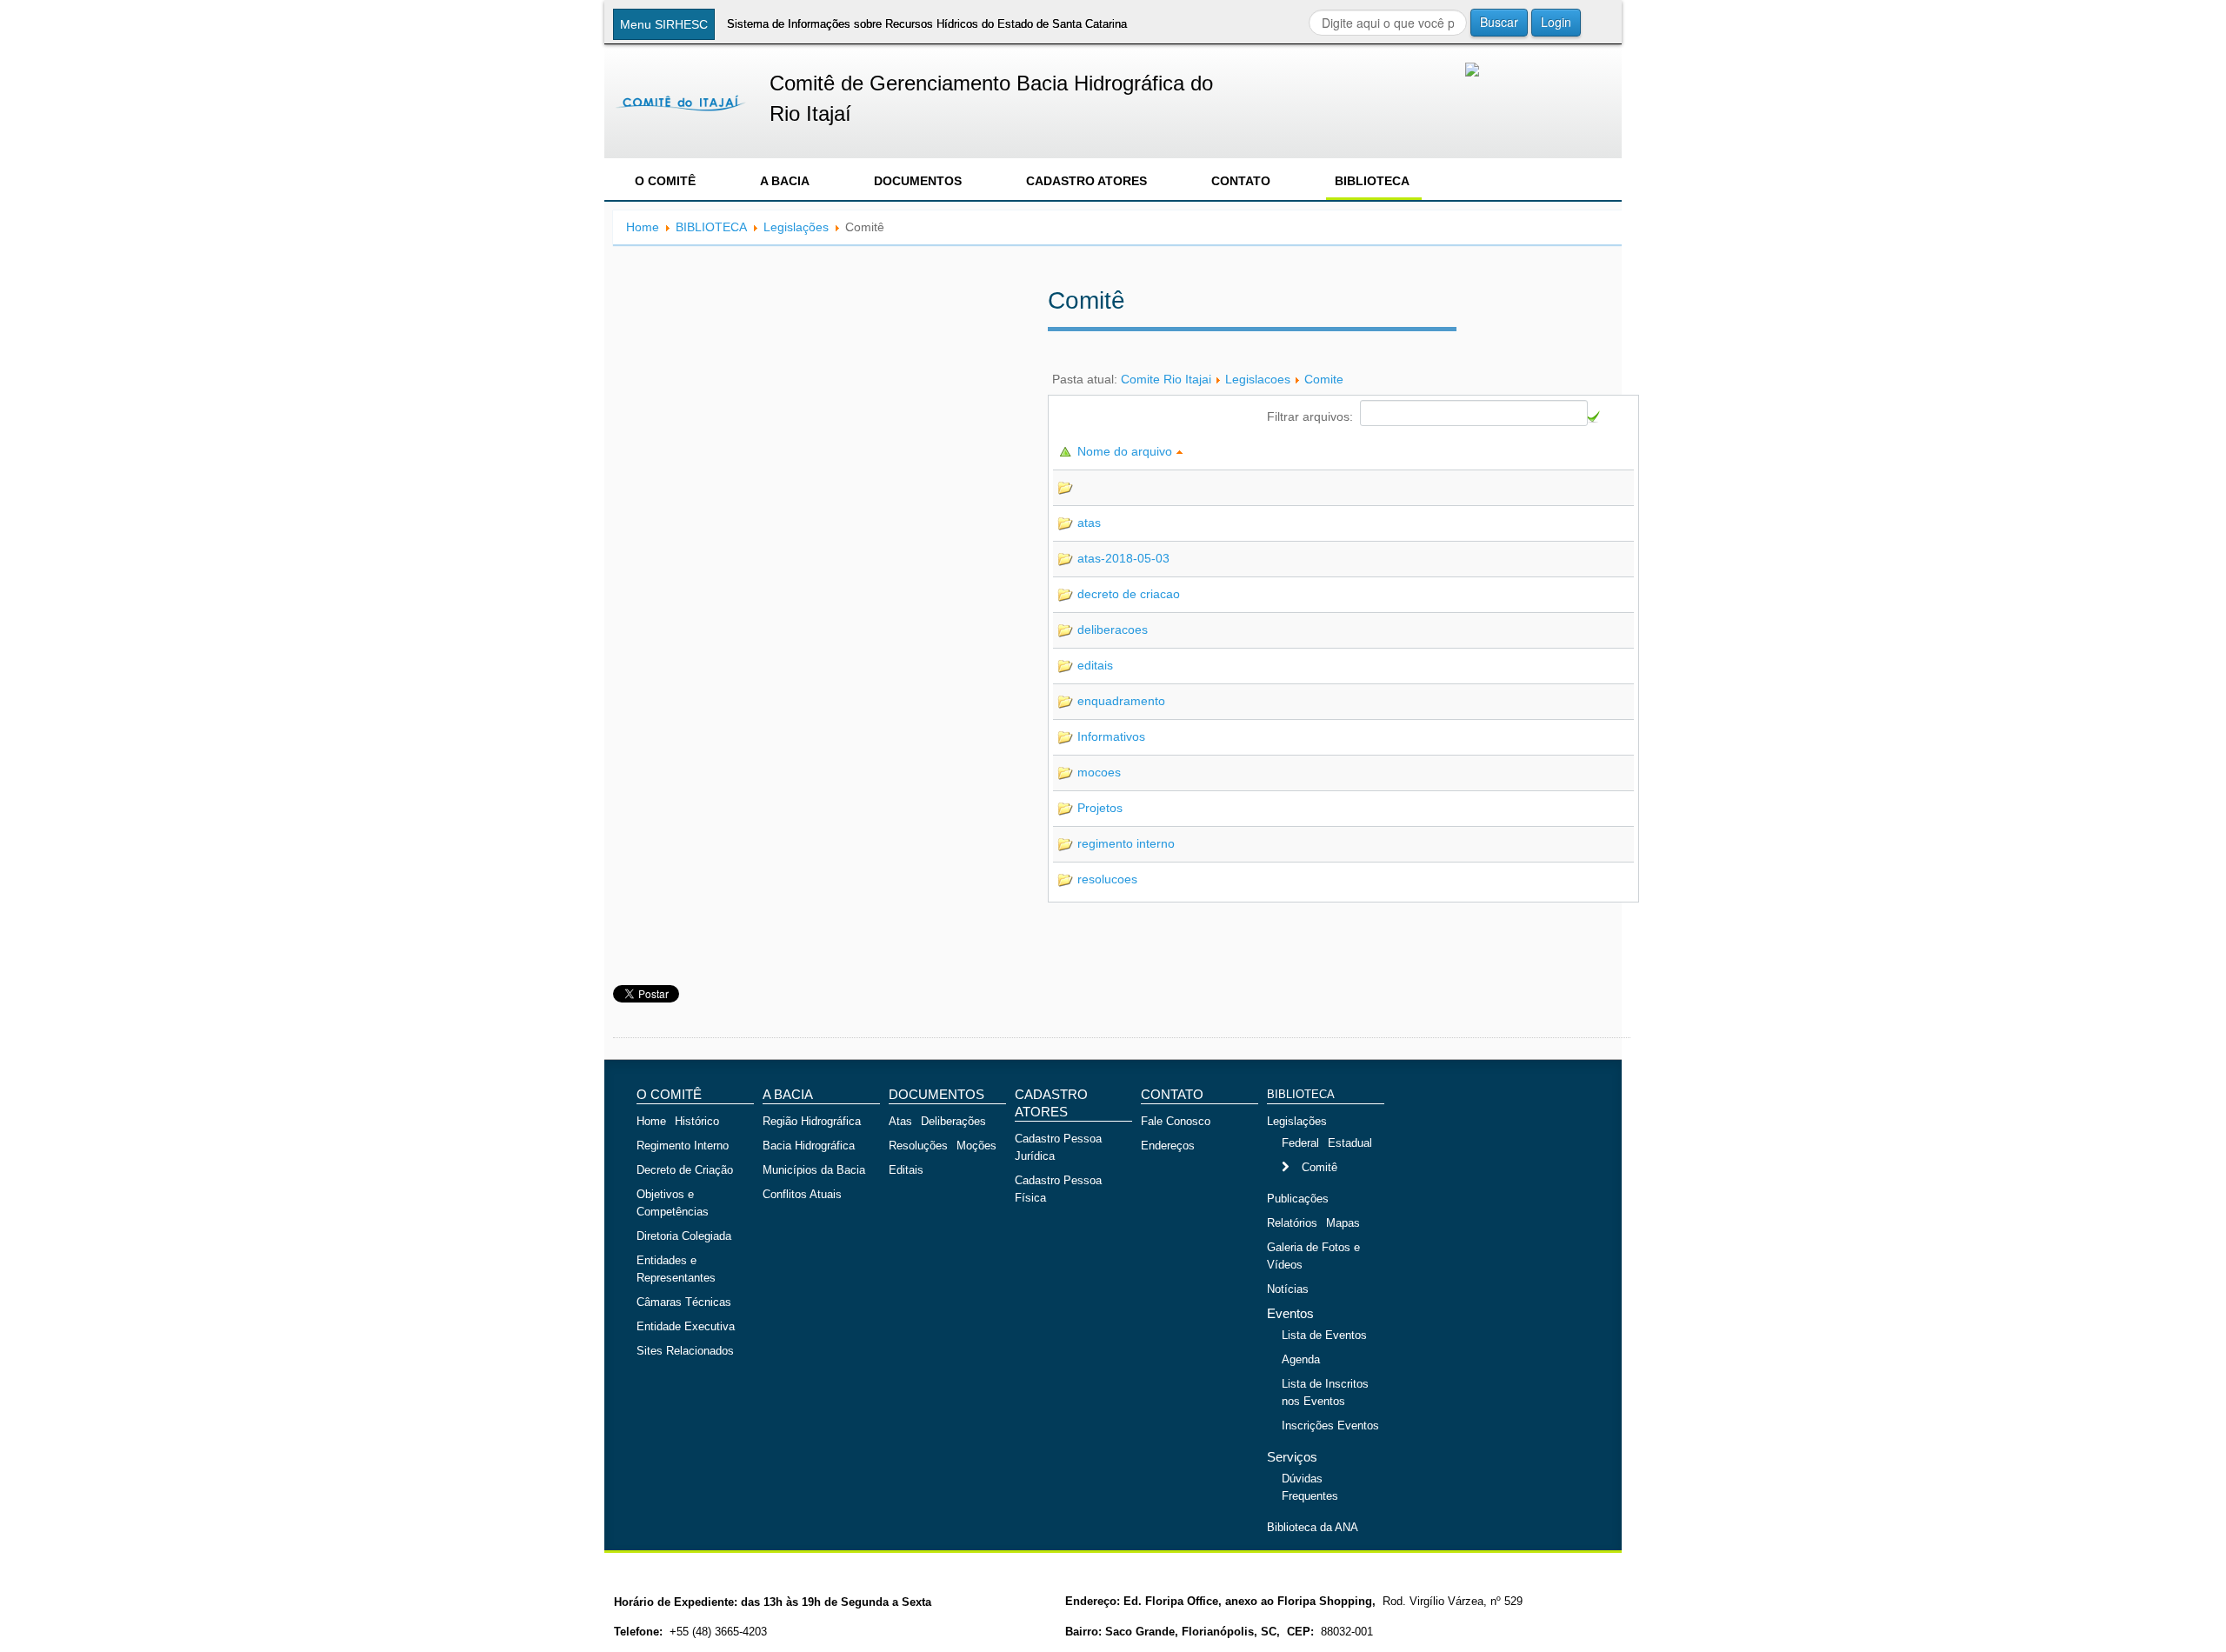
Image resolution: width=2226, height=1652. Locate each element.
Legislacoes (1258, 379)
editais (1095, 665)
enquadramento (1121, 701)
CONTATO (1241, 181)
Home (643, 227)
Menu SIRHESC (664, 24)
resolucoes (1107, 879)
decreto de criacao (1129, 594)
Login (1556, 22)
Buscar (1499, 22)
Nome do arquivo (1126, 451)
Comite (1324, 379)
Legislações (796, 227)
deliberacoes (1113, 629)
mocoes (1099, 772)
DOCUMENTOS (918, 181)
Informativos (1111, 736)
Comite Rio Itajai (1166, 379)
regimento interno (1126, 843)
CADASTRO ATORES (1086, 181)
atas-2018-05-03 (1123, 558)
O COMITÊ (665, 181)
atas (1089, 523)
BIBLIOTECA (1372, 181)
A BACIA (785, 181)
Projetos (1100, 808)
